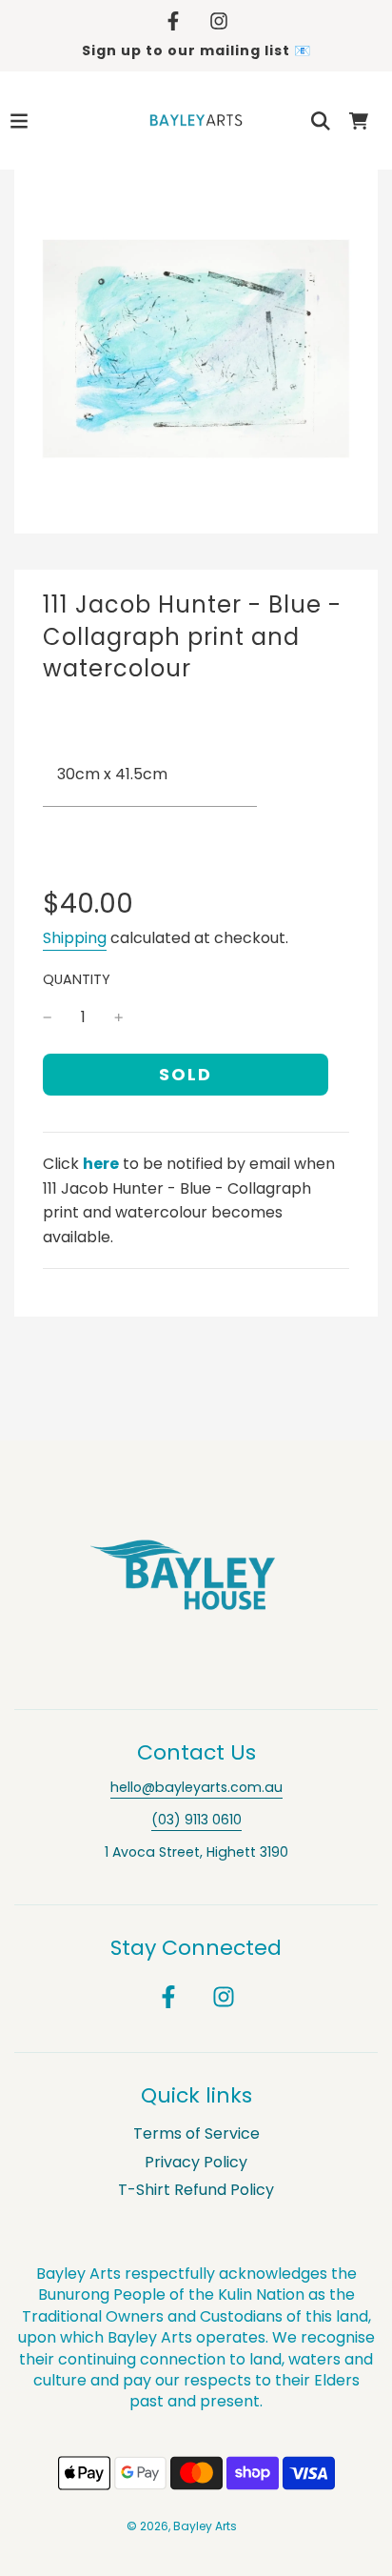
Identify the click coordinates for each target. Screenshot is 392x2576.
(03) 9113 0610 (196, 1820)
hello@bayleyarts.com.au (196, 1787)
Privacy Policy (196, 2162)
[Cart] (359, 121)
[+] (119, 1017)
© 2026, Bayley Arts (182, 2526)
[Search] (321, 121)
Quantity (77, 979)
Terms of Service (196, 2133)
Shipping (75, 938)
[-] (48, 1017)
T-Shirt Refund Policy (196, 2190)
